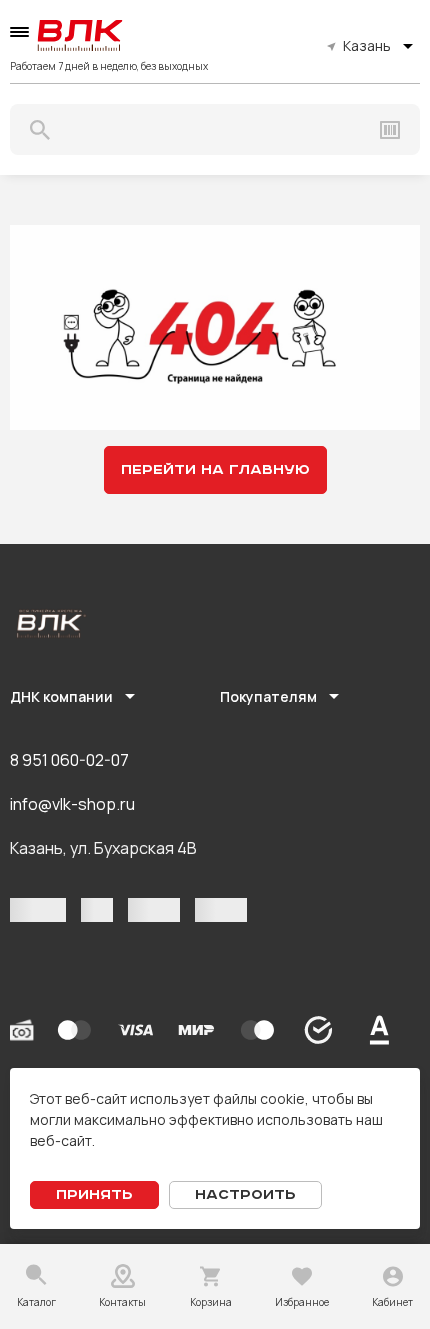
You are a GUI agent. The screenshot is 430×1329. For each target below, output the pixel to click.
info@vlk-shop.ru (72, 804)
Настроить (245, 1195)
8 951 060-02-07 (69, 760)
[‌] (38, 910)
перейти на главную (215, 470)
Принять (94, 1195)
